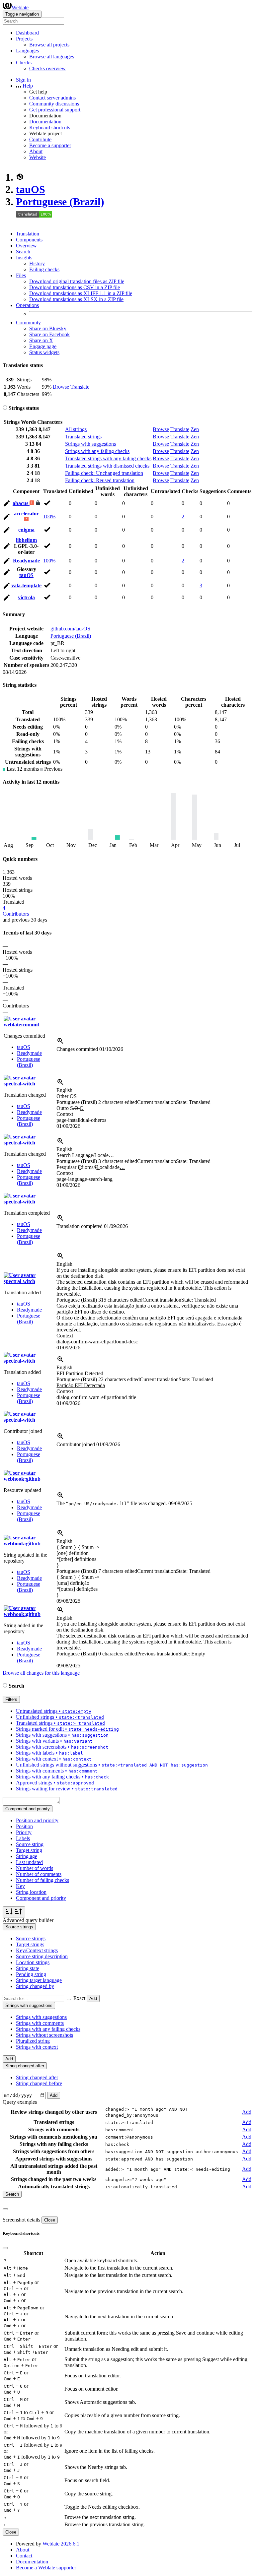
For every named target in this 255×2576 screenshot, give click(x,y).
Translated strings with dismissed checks (107, 466)
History (37, 263)
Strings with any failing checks (97, 451)
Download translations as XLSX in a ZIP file (76, 299)
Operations (27, 305)
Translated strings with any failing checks (108, 458)
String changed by (35, 1986)
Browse (61, 387)
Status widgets (44, 352)
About (36, 151)
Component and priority (41, 1898)
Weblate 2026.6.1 (61, 2544)
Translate (80, 387)
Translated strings (83, 437)
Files (21, 275)
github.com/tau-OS (70, 629)
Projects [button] (24, 39)
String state (28, 1968)
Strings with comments (40, 2023)
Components (29, 240)
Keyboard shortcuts (50, 128)
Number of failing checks (42, 1880)
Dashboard (27, 33)
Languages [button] (27, 51)
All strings (76, 429)
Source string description (42, 1956)
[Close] (5, 2209)
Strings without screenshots (44, 2035)
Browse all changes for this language (41, 1673)
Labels (23, 1838)
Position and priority (37, 1820)
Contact (24, 2556)
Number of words (35, 1868)
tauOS (31, 189)
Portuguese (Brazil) (60, 202)
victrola (26, 597)
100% (49, 516)
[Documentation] (5, 408)
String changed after (37, 2077)
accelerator (26, 514)
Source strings (31, 1938)
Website (38, 157)
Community (28, 322)
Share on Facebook (49, 334)
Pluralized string (33, 2041)
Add (93, 1998)
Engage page (43, 346)
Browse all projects (49, 45)
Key (20, 1886)
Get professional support (55, 110)
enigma (26, 530)
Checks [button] (24, 63)
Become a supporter (50, 145)
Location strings (33, 1962)
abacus (21, 503)
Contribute (40, 139)
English (64, 1090)
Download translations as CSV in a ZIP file (75, 287)
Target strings (30, 1944)
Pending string (31, 1974)
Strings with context (37, 2047)
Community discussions (54, 104)
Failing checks (44, 269)
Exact (79, 1998)
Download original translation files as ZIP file (77, 281)
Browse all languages (52, 57)
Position (24, 1826)
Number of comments (39, 1874)
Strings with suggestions (90, 444)
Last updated (29, 1862)
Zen (195, 429)
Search (23, 252)
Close (50, 2220)
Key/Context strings (37, 1950)
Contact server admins (52, 98)
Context (65, 1114)
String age (27, 1856)
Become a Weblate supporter (46, 2568)
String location (31, 1892)
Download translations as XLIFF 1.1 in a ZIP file (81, 293)
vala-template (26, 585)
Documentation (45, 122)
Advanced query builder (28, 1920)
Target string (29, 1850)
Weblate (20, 7)
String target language (39, 1980)
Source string (30, 1844)
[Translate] (7, 505)
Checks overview (47, 68)
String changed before (39, 2083)
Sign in (23, 80)
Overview (26, 246)
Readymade (26, 561)
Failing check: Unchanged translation (104, 473)
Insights (24, 258)
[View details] (60, 1043)
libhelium (26, 540)
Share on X (41, 340)
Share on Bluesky (48, 328)
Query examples (20, 2102)
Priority (24, 1832)
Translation (28, 234)
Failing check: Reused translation (100, 480)
